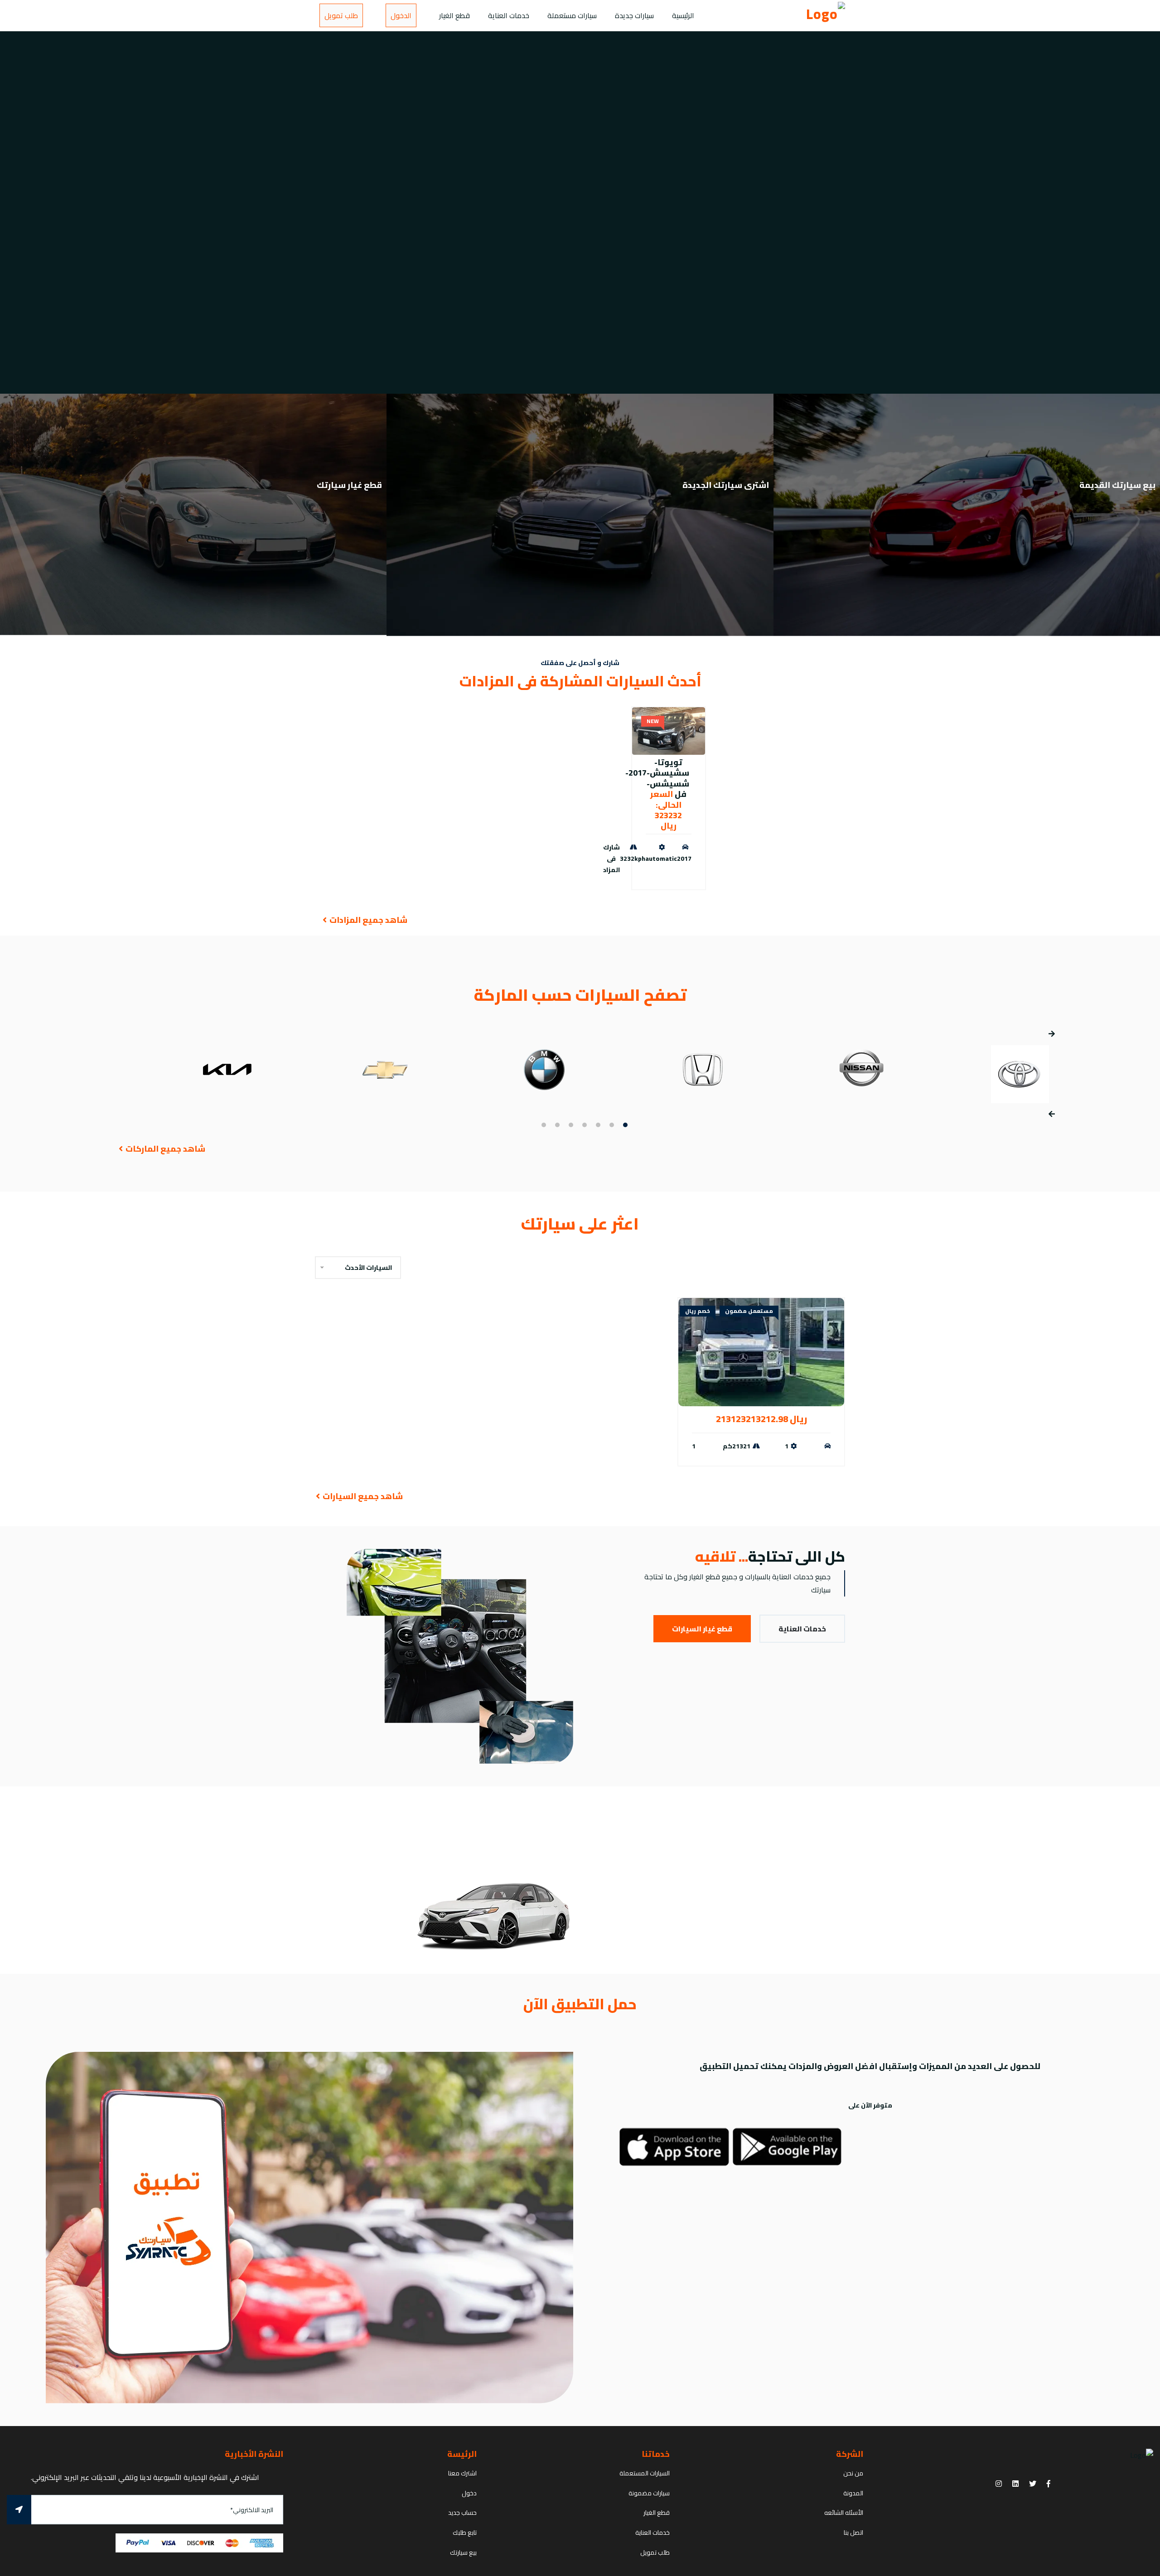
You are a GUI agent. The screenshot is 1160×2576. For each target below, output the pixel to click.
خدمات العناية (509, 15)
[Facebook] (1049, 2484)
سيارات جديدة (634, 15)
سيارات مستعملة (572, 15)
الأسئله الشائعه (844, 2513)
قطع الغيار (454, 15)
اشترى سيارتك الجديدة (726, 485)
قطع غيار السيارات (702, 1629)
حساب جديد (462, 2513)
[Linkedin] (1015, 2484)
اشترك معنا (462, 2473)
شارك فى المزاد (611, 859)
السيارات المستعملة (645, 2473)
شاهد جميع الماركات (164, 1149)
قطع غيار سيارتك (349, 485)
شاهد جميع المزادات (367, 920)
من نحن (853, 2473)
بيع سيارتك (463, 2552)
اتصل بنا (853, 2533)
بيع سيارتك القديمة (1117, 485)
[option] (580, 212)
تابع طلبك (465, 2533)
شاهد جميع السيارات (362, 1496)
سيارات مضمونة (649, 2493)
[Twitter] (1033, 2484)
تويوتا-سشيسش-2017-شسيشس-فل (657, 778)
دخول (469, 2493)
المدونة (853, 2493)
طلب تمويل (341, 15)
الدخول (401, 15)
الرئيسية (683, 15)
